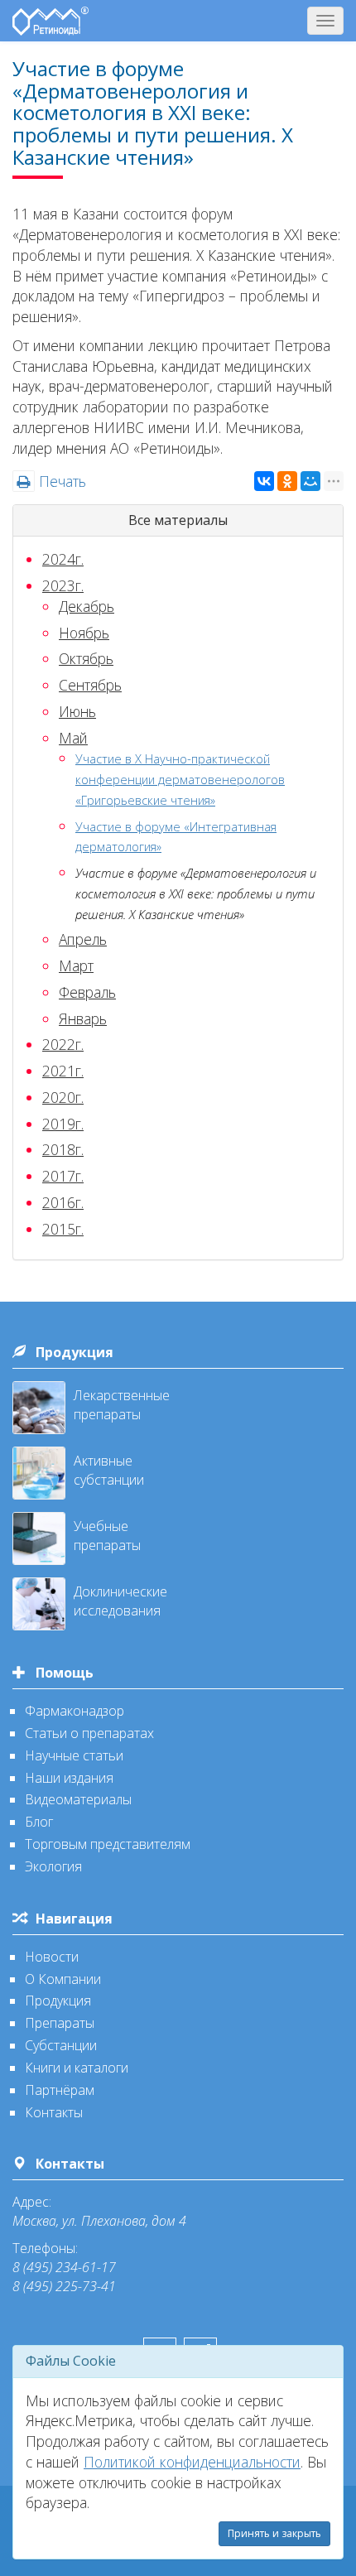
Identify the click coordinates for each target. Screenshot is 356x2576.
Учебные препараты (107, 1536)
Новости (52, 1957)
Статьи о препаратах (89, 1733)
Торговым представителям (108, 1844)
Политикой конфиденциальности (192, 2462)
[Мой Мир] (310, 481)
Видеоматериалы (78, 1799)
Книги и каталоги (77, 2068)
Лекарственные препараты (122, 1405)
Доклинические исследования (120, 1601)
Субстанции (61, 2045)
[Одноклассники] (287, 481)
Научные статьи (74, 1755)
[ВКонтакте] (264, 481)
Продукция (75, 1352)
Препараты (60, 2023)
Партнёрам (60, 2090)
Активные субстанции (109, 1470)
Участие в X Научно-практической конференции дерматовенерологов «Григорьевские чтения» (180, 779)
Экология (53, 1866)
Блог (39, 1822)
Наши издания (69, 1778)
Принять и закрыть (274, 2533)
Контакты (54, 2112)
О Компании (63, 1979)
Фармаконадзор (75, 1711)
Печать (60, 481)
